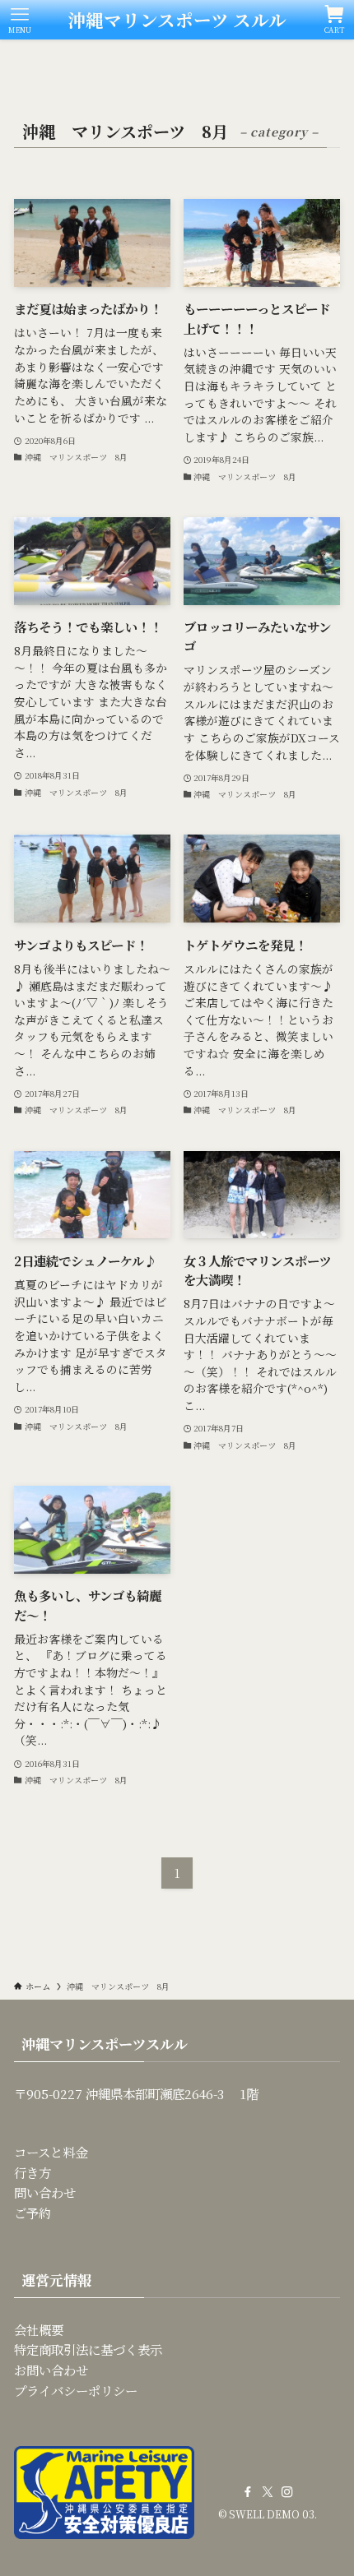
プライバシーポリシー (76, 2390)
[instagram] (287, 2492)
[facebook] (248, 2492)
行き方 (33, 2172)
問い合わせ (45, 2192)
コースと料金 (51, 2152)
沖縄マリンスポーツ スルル (177, 20)
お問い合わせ (51, 2370)
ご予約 (33, 2213)
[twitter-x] (268, 2492)
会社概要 (39, 2329)
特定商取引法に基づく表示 (88, 2349)
